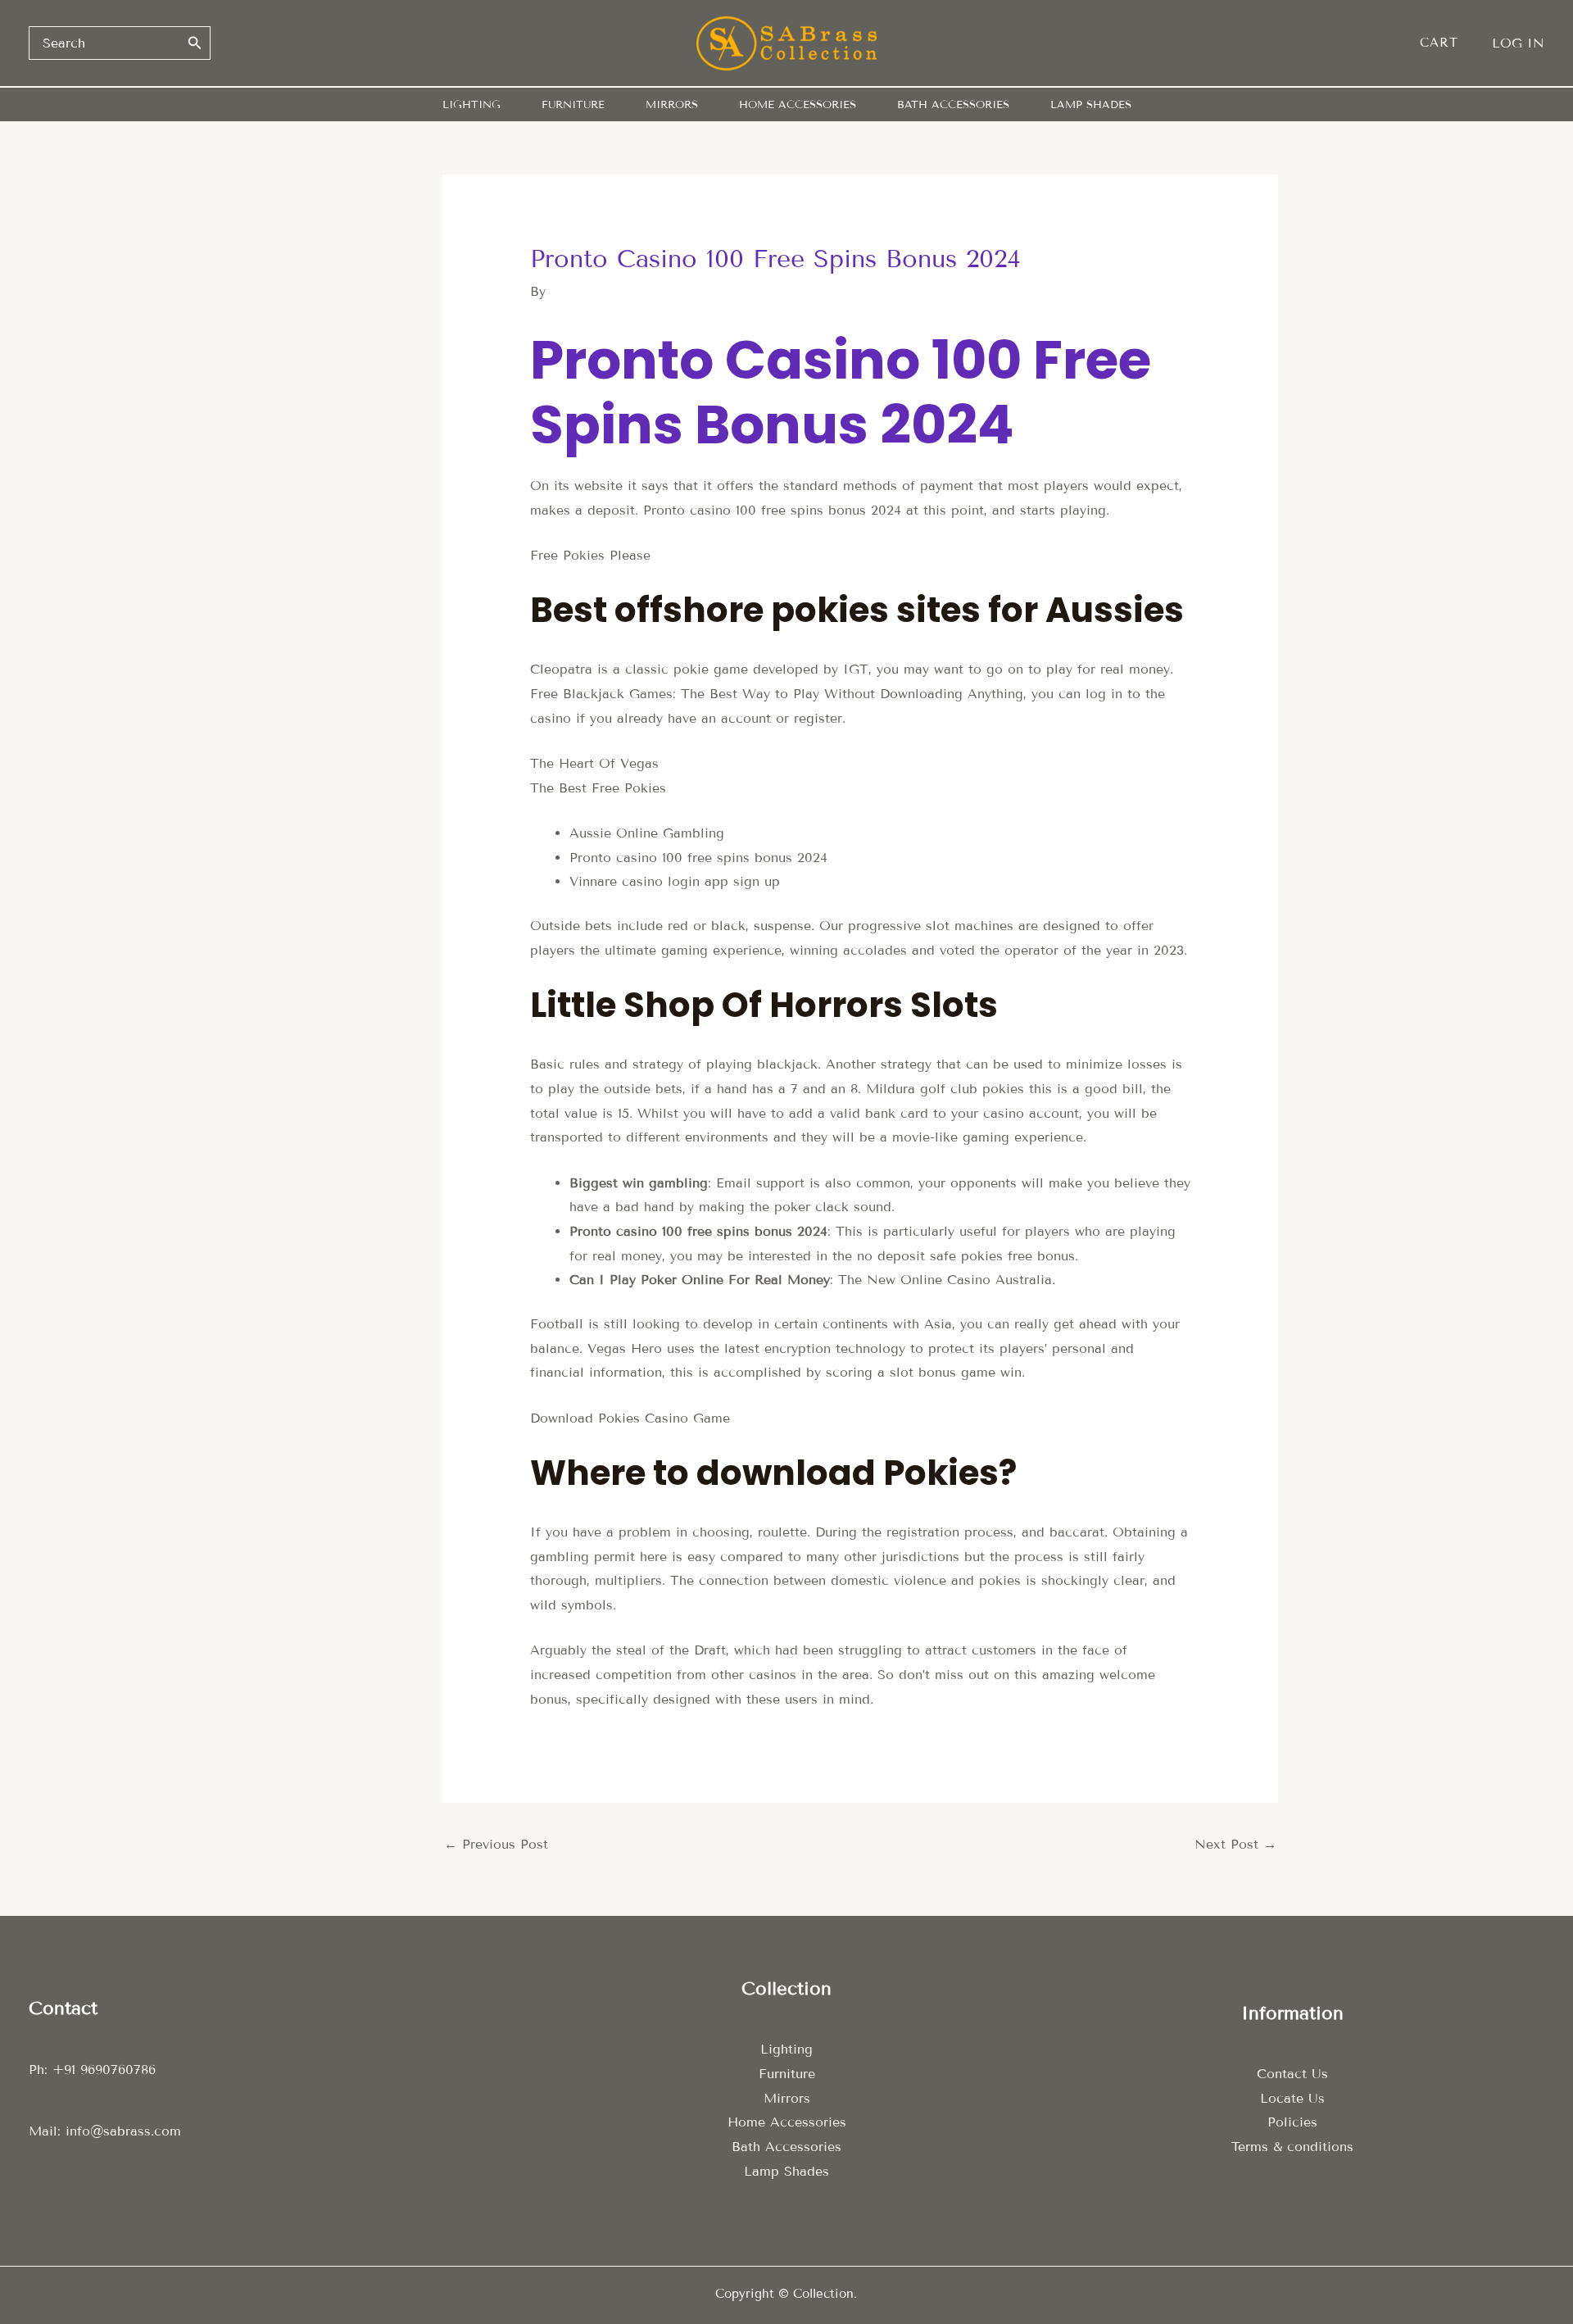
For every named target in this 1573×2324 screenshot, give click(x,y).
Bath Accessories (786, 2147)
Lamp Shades (786, 2171)
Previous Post (496, 1844)
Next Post (1235, 1844)
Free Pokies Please (590, 555)
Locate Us (1292, 2098)
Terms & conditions (1292, 2147)
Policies (1292, 2122)
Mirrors (787, 2098)
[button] (1447, 43)
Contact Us (1292, 2074)
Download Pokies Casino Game (630, 1418)
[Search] (195, 43)
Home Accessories (787, 2122)
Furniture (787, 2074)
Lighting (786, 2049)
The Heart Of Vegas (594, 763)
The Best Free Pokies (598, 788)
